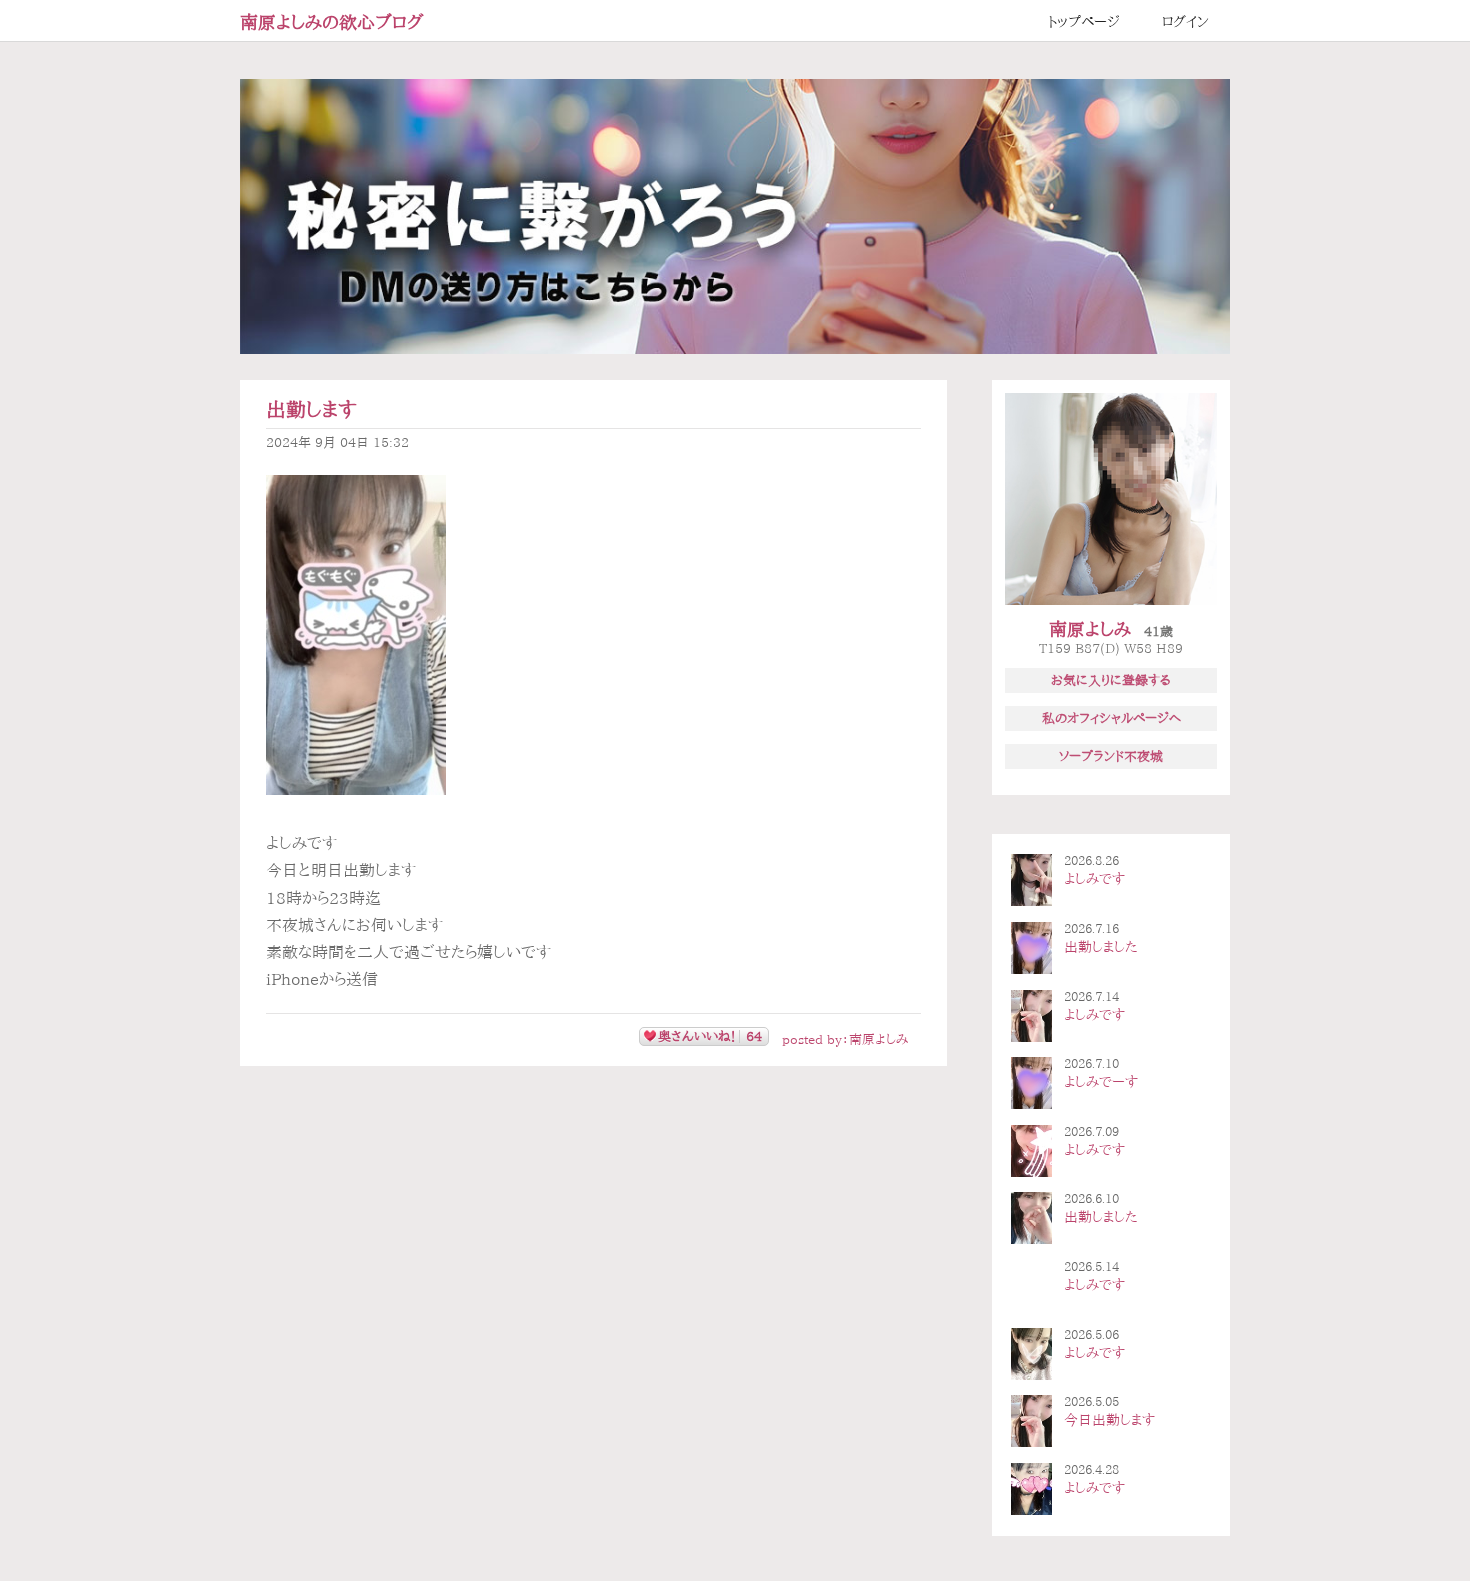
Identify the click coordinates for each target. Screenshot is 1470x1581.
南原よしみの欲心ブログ (332, 22)
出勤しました (1101, 947)
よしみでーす (1101, 1082)
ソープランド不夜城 (1111, 756)
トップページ (1084, 22)
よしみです (1094, 879)
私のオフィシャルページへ (1111, 718)
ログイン (1185, 22)
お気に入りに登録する (1111, 680)
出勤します (311, 409)
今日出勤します (1109, 1420)
